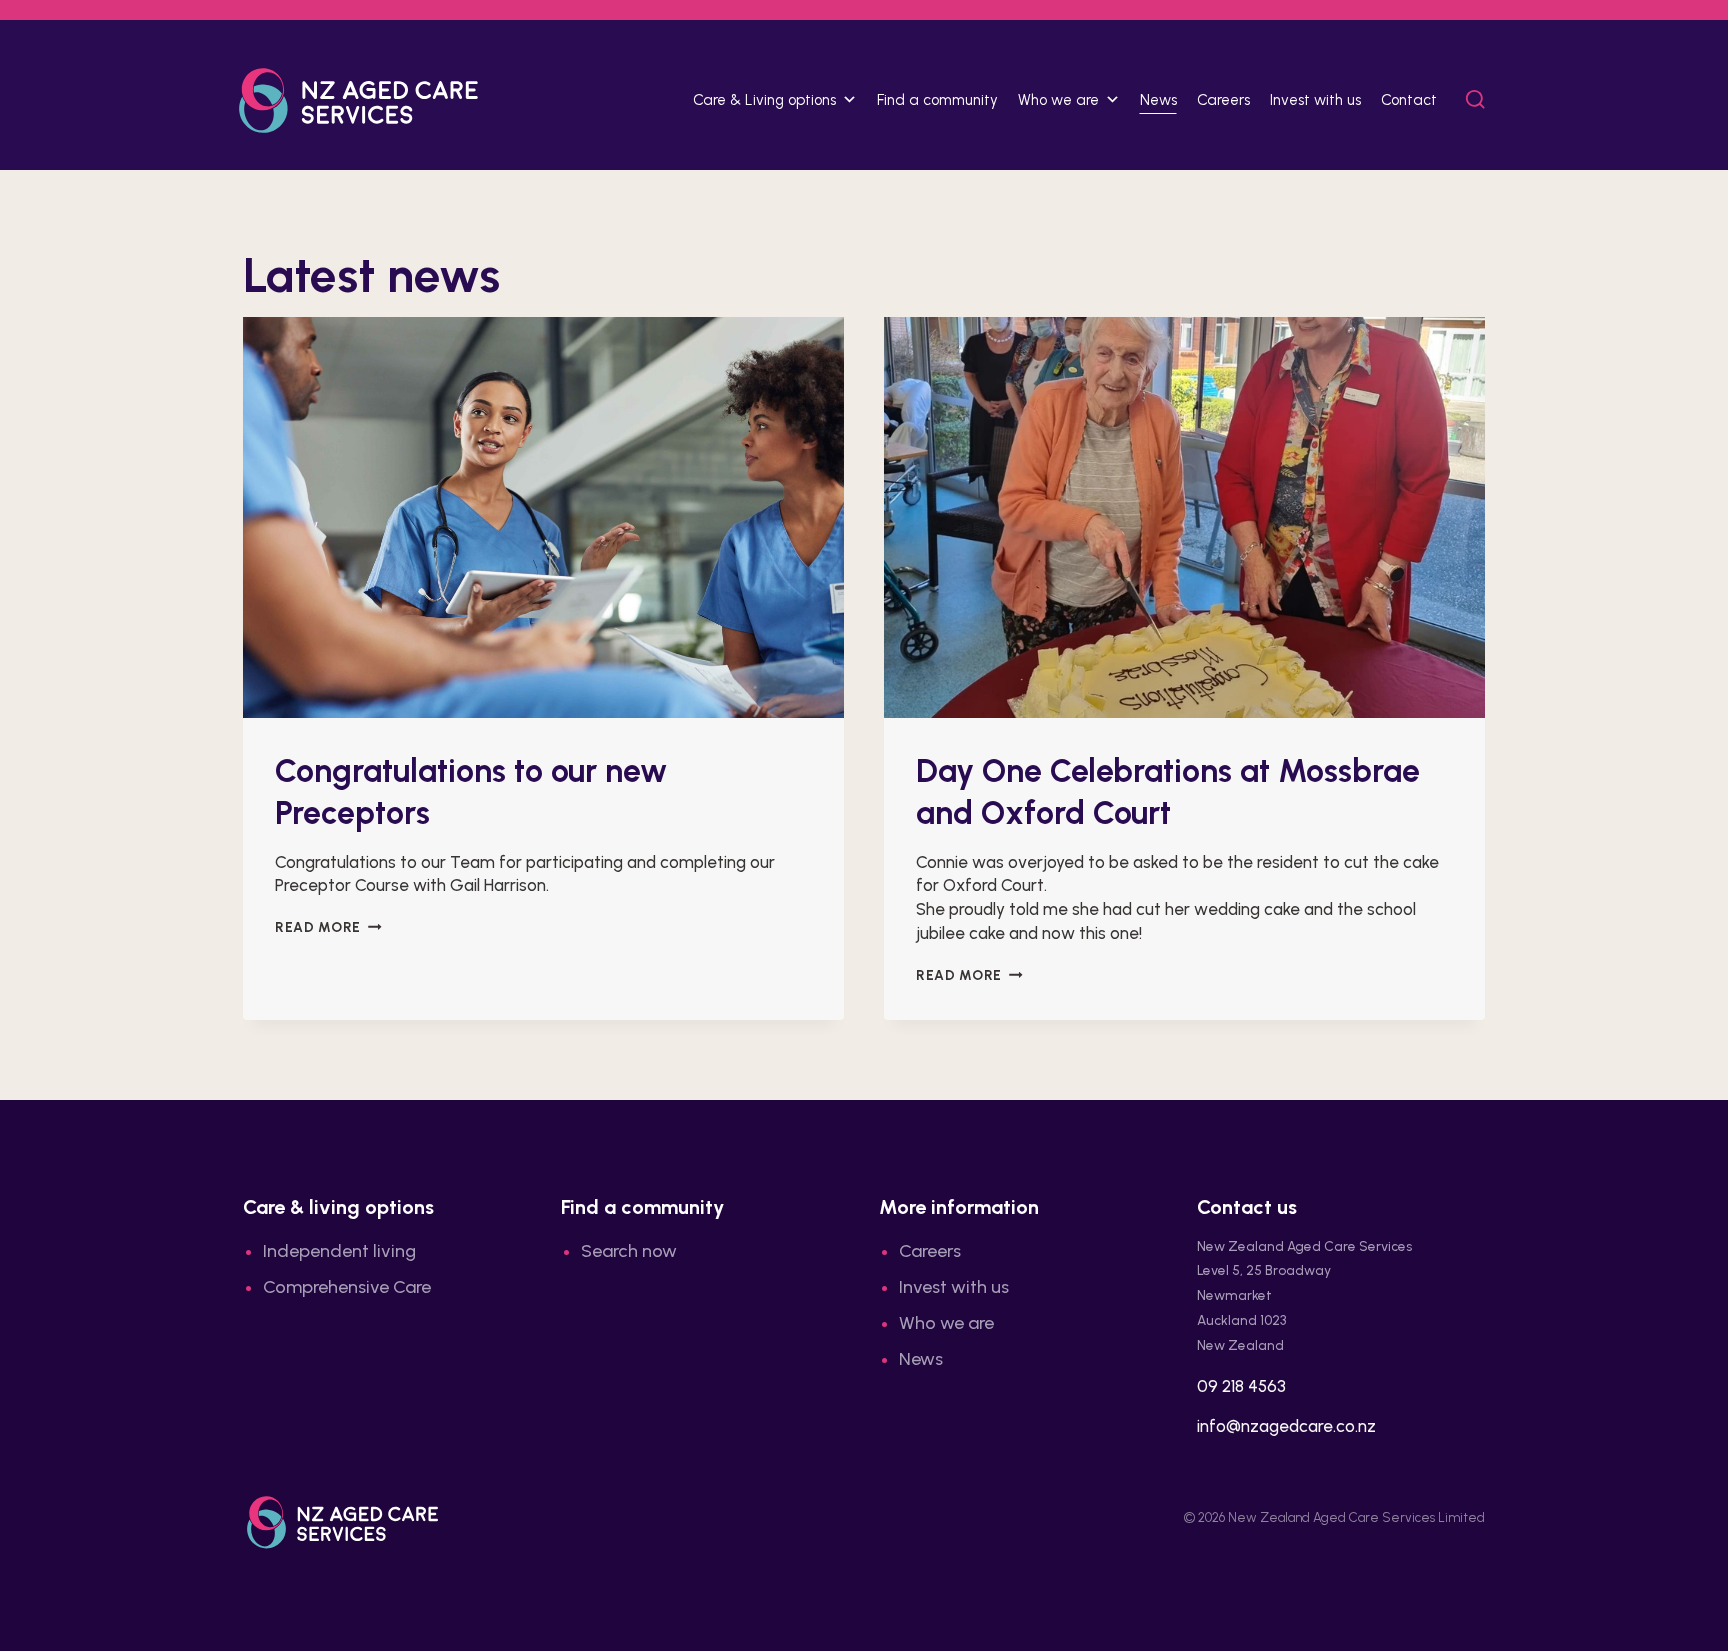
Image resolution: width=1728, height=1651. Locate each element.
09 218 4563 (1241, 1386)
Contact (1409, 100)
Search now (629, 1251)
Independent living (339, 1251)
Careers (1223, 100)
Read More (328, 927)
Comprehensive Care (347, 1287)
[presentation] (543, 517)
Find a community (937, 100)
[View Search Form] (1476, 100)
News (1158, 100)
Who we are (946, 1323)
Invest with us (1315, 100)
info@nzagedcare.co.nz (1286, 1426)
